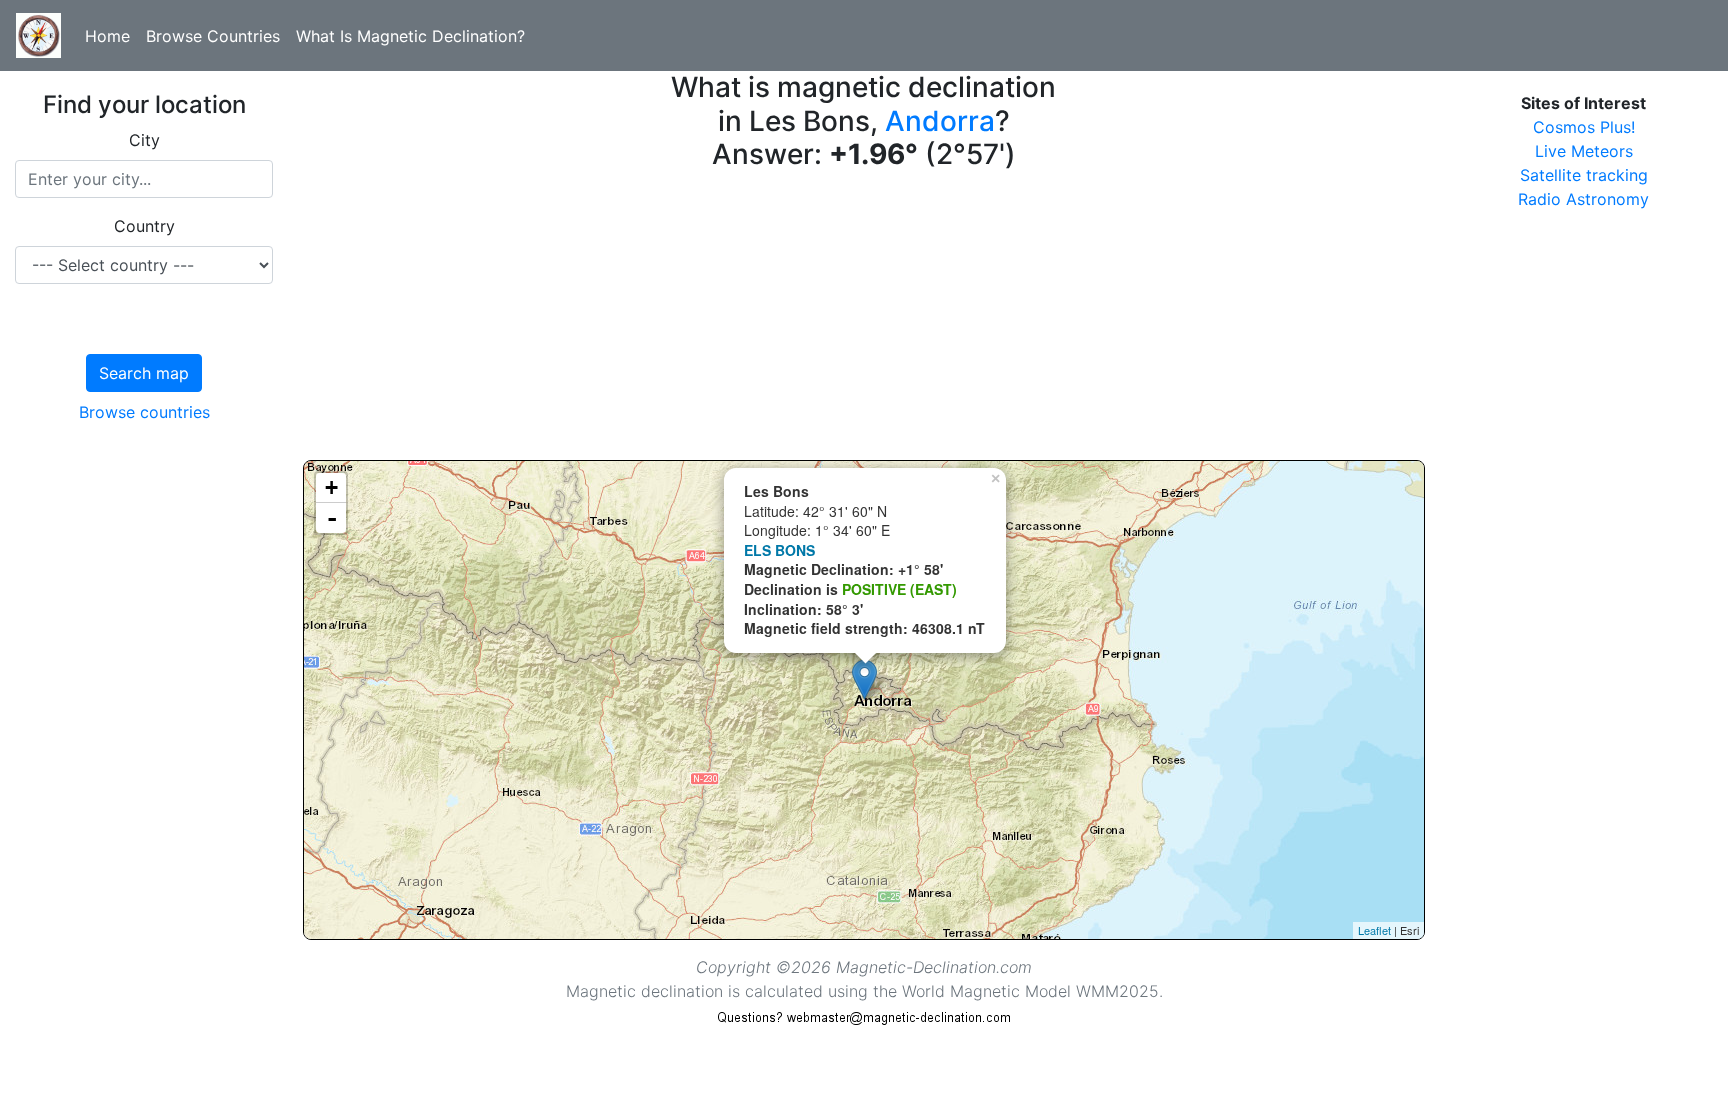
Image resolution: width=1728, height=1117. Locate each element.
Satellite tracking (1584, 175)
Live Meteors (1584, 151)
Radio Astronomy (1583, 199)
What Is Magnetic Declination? (410, 36)
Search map (144, 373)
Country (144, 226)
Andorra (940, 121)
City (144, 140)
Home (107, 36)
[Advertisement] (864, 320)
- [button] (332, 518)
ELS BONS (779, 550)
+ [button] (331, 487)
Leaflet (1374, 930)
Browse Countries (213, 36)
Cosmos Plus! (1584, 127)
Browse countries (144, 412)
